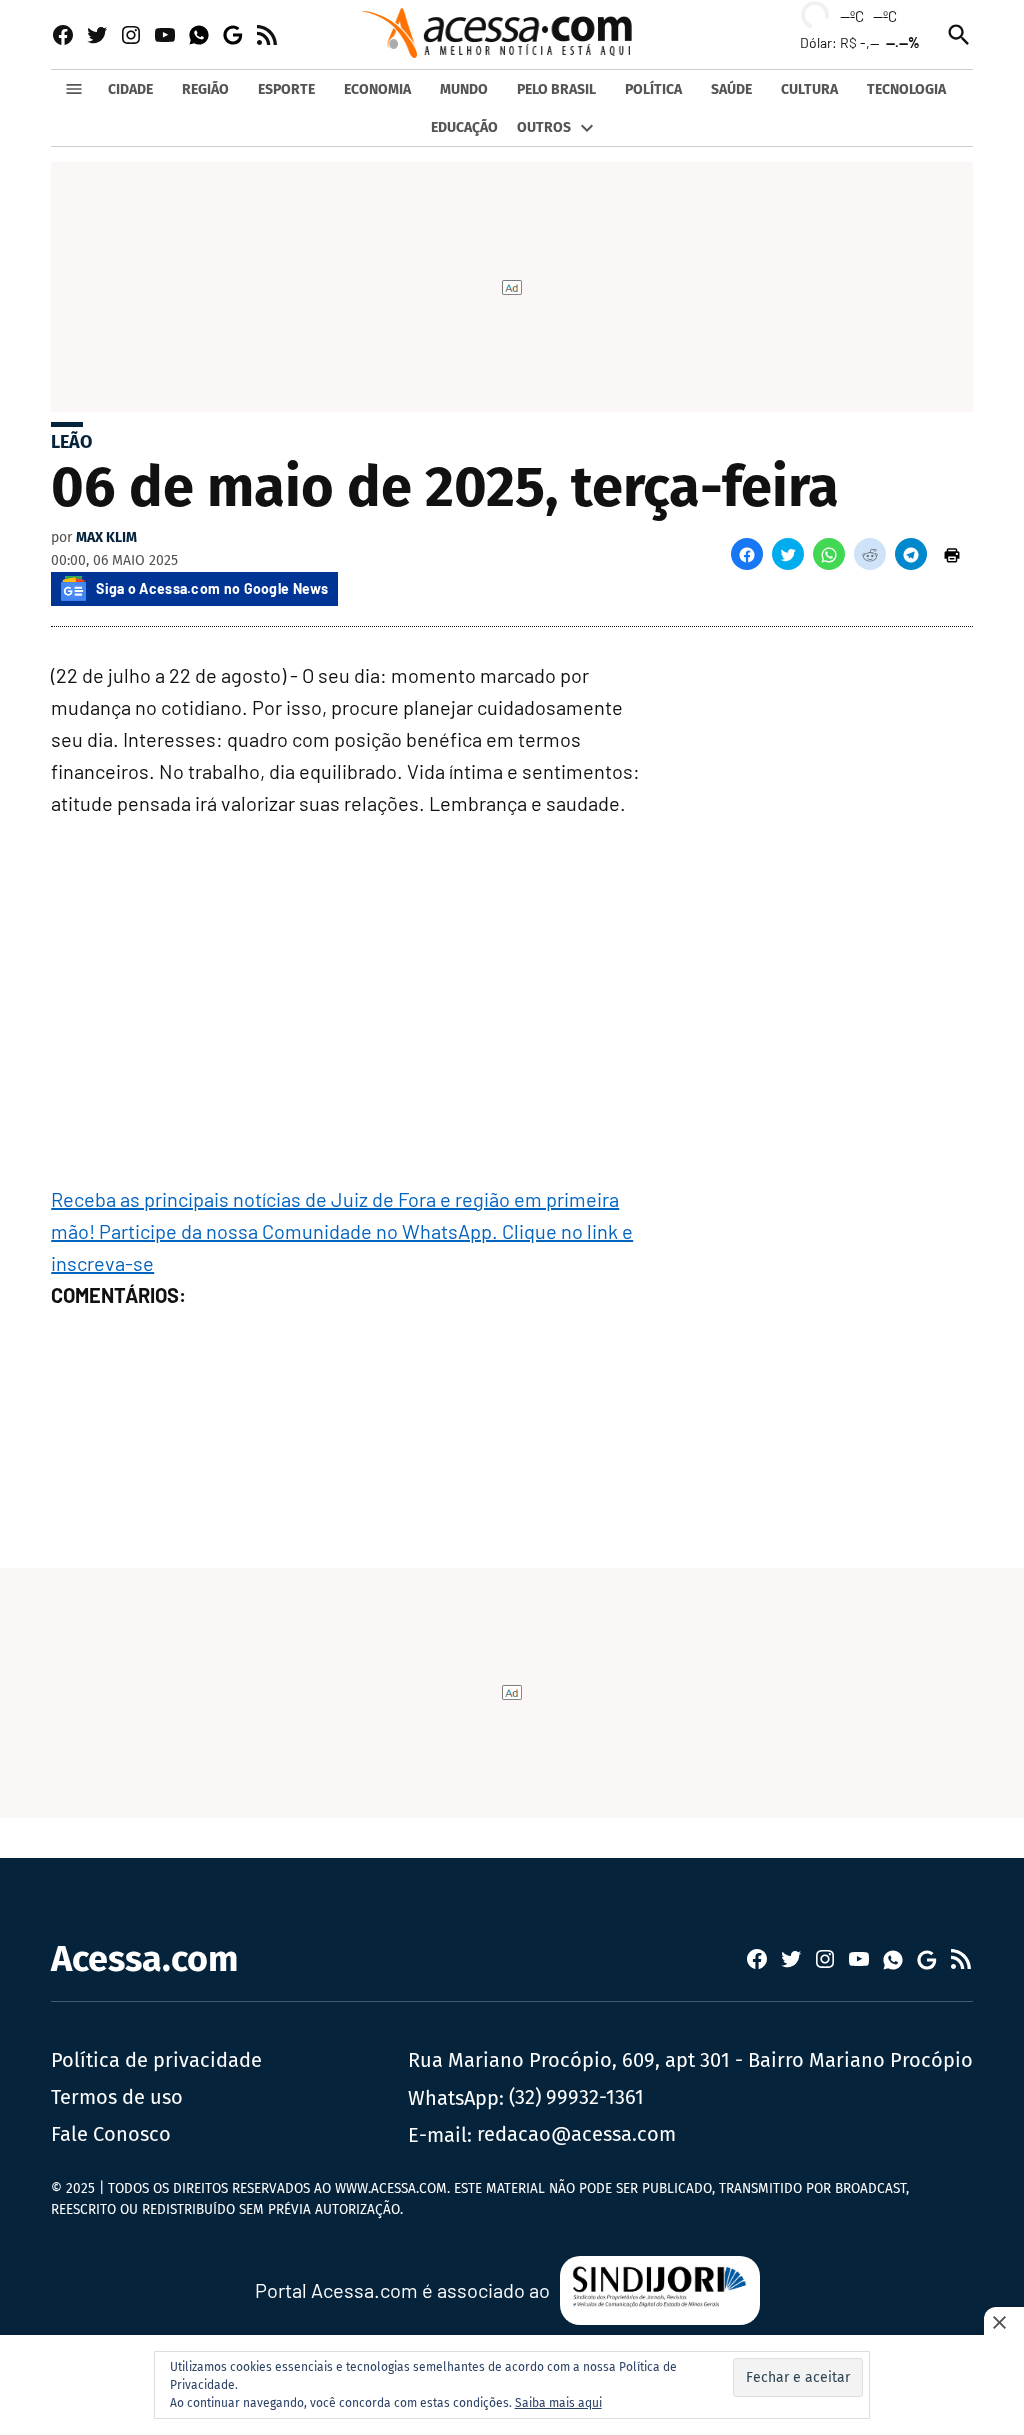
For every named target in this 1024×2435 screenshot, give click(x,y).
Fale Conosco (111, 2134)
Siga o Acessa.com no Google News (212, 588)
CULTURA (809, 89)
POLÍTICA (653, 89)
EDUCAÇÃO (464, 127)
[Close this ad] (1004, 2322)
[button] (747, 554)
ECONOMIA (377, 89)
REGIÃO (205, 89)
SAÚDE (731, 89)
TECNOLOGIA (906, 89)
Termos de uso (117, 2097)
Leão (71, 442)
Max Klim (106, 537)
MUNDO (464, 89)
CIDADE (130, 89)
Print (952, 554)
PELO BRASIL (556, 89)
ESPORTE (286, 89)
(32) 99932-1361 (576, 2097)
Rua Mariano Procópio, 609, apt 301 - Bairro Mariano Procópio (690, 2060)
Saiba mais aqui (558, 2403)
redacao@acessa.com (576, 2134)
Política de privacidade (156, 2060)
